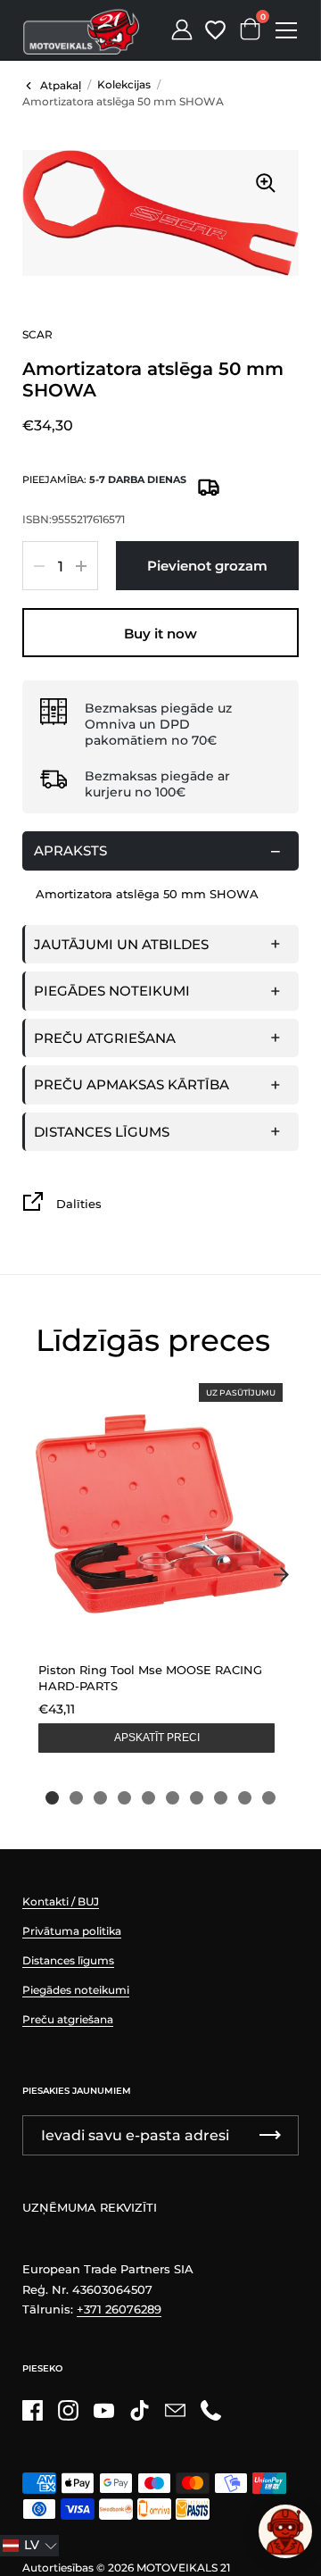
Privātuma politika (72, 1931)
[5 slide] (148, 1798)
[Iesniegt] (270, 2135)
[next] (281, 1574)
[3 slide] (100, 1798)
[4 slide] (124, 1798)
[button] (29, 2546)
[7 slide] (197, 1798)
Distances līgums (102, 1132)
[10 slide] (269, 1798)
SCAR (37, 334)
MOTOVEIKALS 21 (183, 2568)
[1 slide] (52, 1798)
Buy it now (160, 634)
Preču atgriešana (105, 1038)
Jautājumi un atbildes (121, 944)
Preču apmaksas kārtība (132, 1084)
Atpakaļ (61, 85)
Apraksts (70, 850)
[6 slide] (173, 1798)
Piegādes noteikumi (112, 991)
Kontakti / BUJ (61, 1901)
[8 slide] (221, 1798)
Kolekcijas (124, 84)
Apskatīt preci (157, 1738)
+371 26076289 (119, 2309)
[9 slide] (245, 1798)
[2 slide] (76, 1798)
